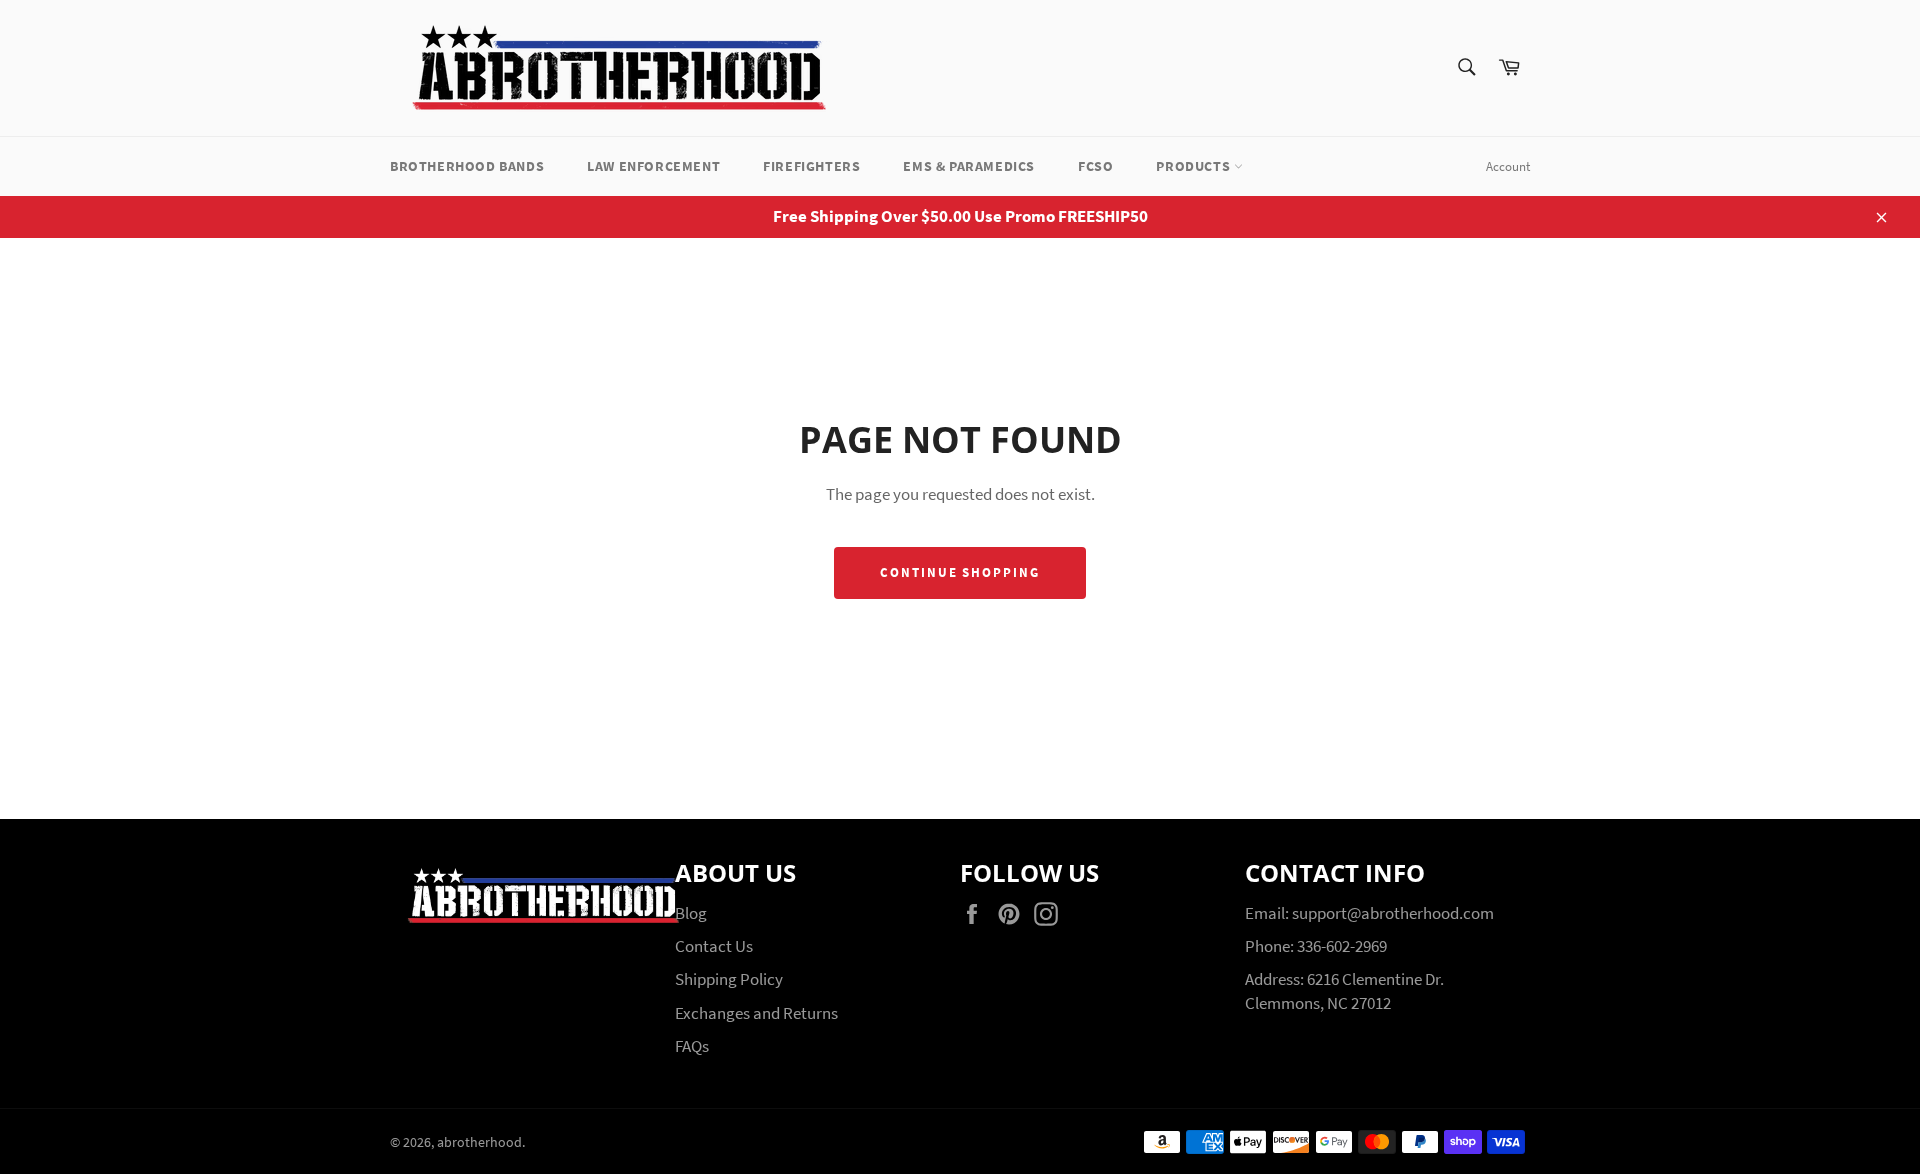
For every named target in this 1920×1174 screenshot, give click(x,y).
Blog (691, 913)
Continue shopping (960, 572)
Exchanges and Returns (756, 1013)
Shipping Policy (729, 979)
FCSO (1095, 166)
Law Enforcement (653, 166)
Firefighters (811, 166)
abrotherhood (479, 1142)
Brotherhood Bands (467, 166)
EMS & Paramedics (969, 166)
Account (1508, 166)
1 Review (1461, 449)
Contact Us (714, 946)
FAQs (692, 1046)
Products (1194, 166)
